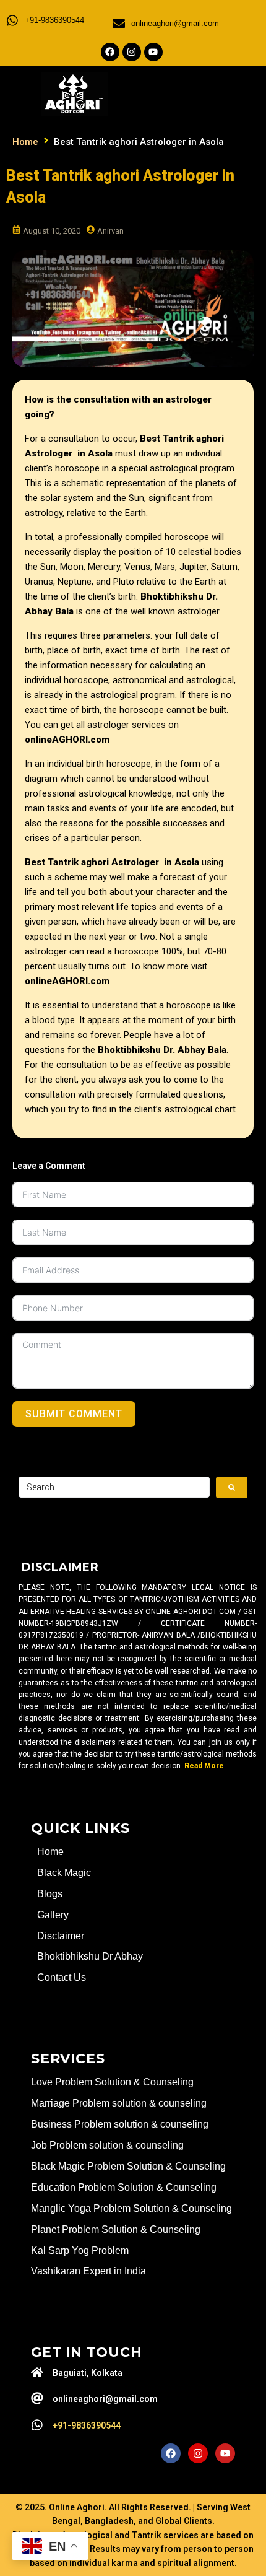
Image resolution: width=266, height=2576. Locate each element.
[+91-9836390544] (12, 20)
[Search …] (114, 1487)
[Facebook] (110, 52)
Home (25, 142)
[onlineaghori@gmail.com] (119, 24)
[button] (197, 92)
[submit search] (232, 1487)
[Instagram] (132, 52)
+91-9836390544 (54, 20)
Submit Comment (74, 1414)
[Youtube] (153, 52)
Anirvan (110, 231)
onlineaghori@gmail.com (175, 23)
